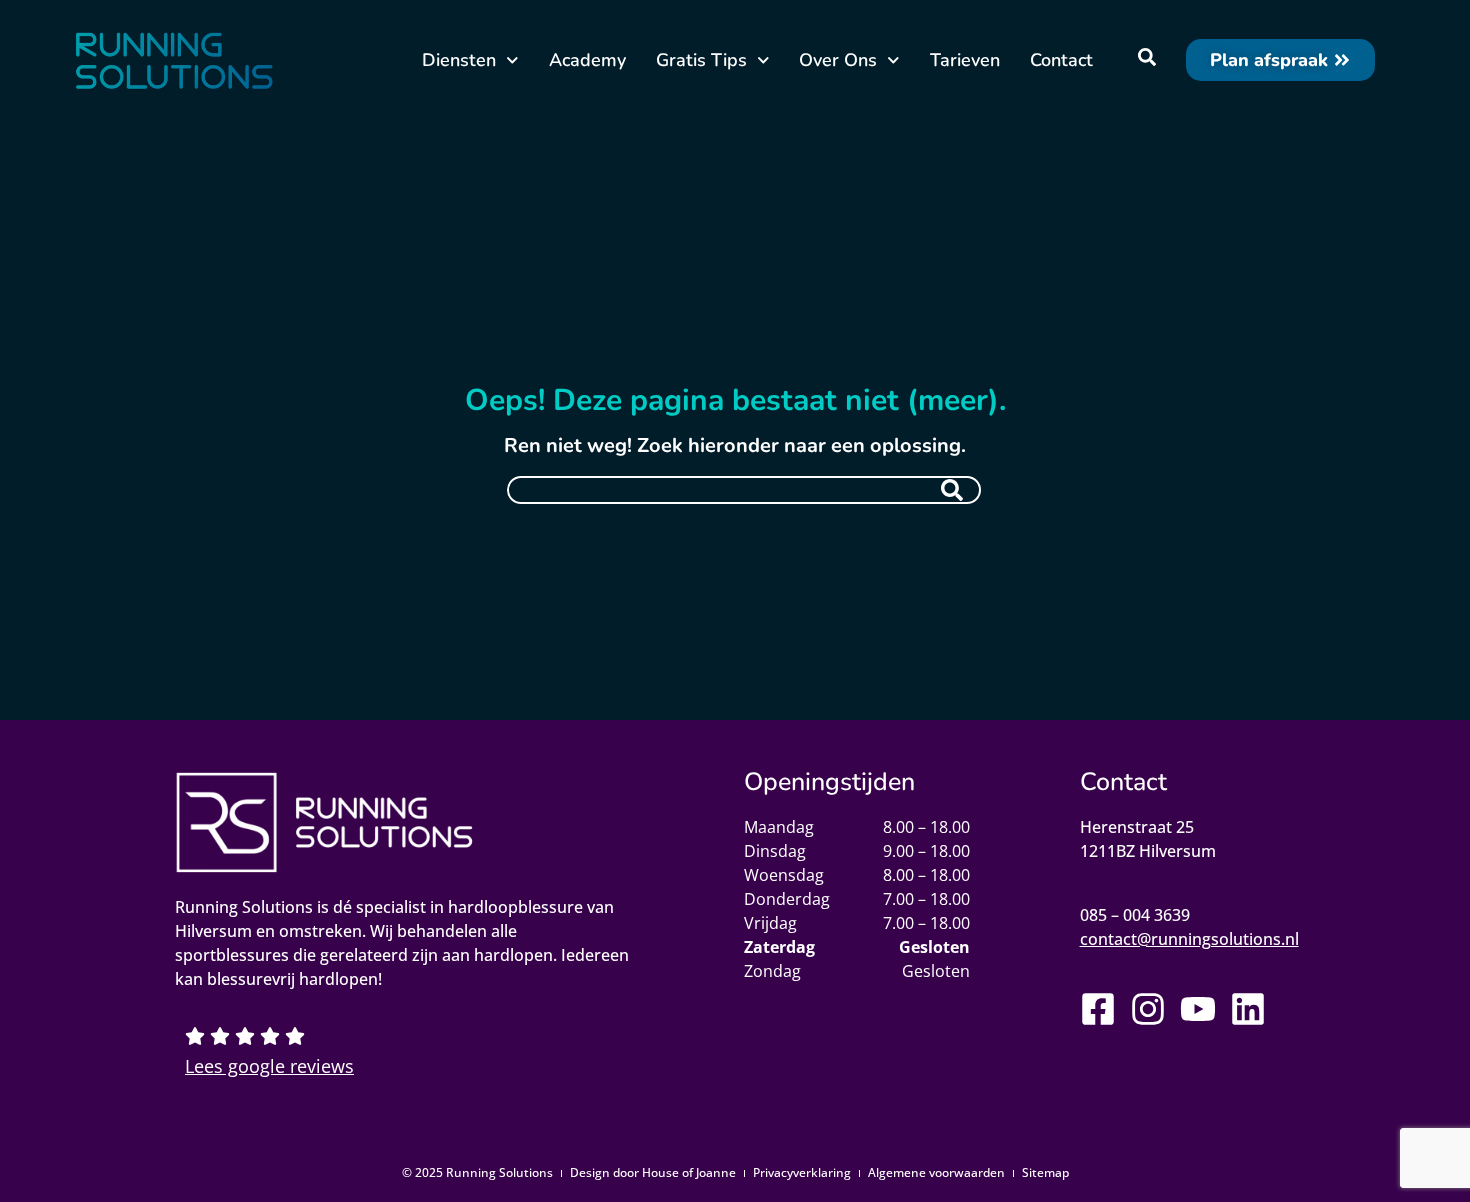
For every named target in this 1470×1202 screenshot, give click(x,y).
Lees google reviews (269, 1066)
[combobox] (744, 490)
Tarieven (965, 60)
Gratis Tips (701, 60)
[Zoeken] (952, 490)
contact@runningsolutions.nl (1189, 939)
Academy (587, 60)
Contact (1061, 60)
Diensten (459, 60)
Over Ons (838, 60)
